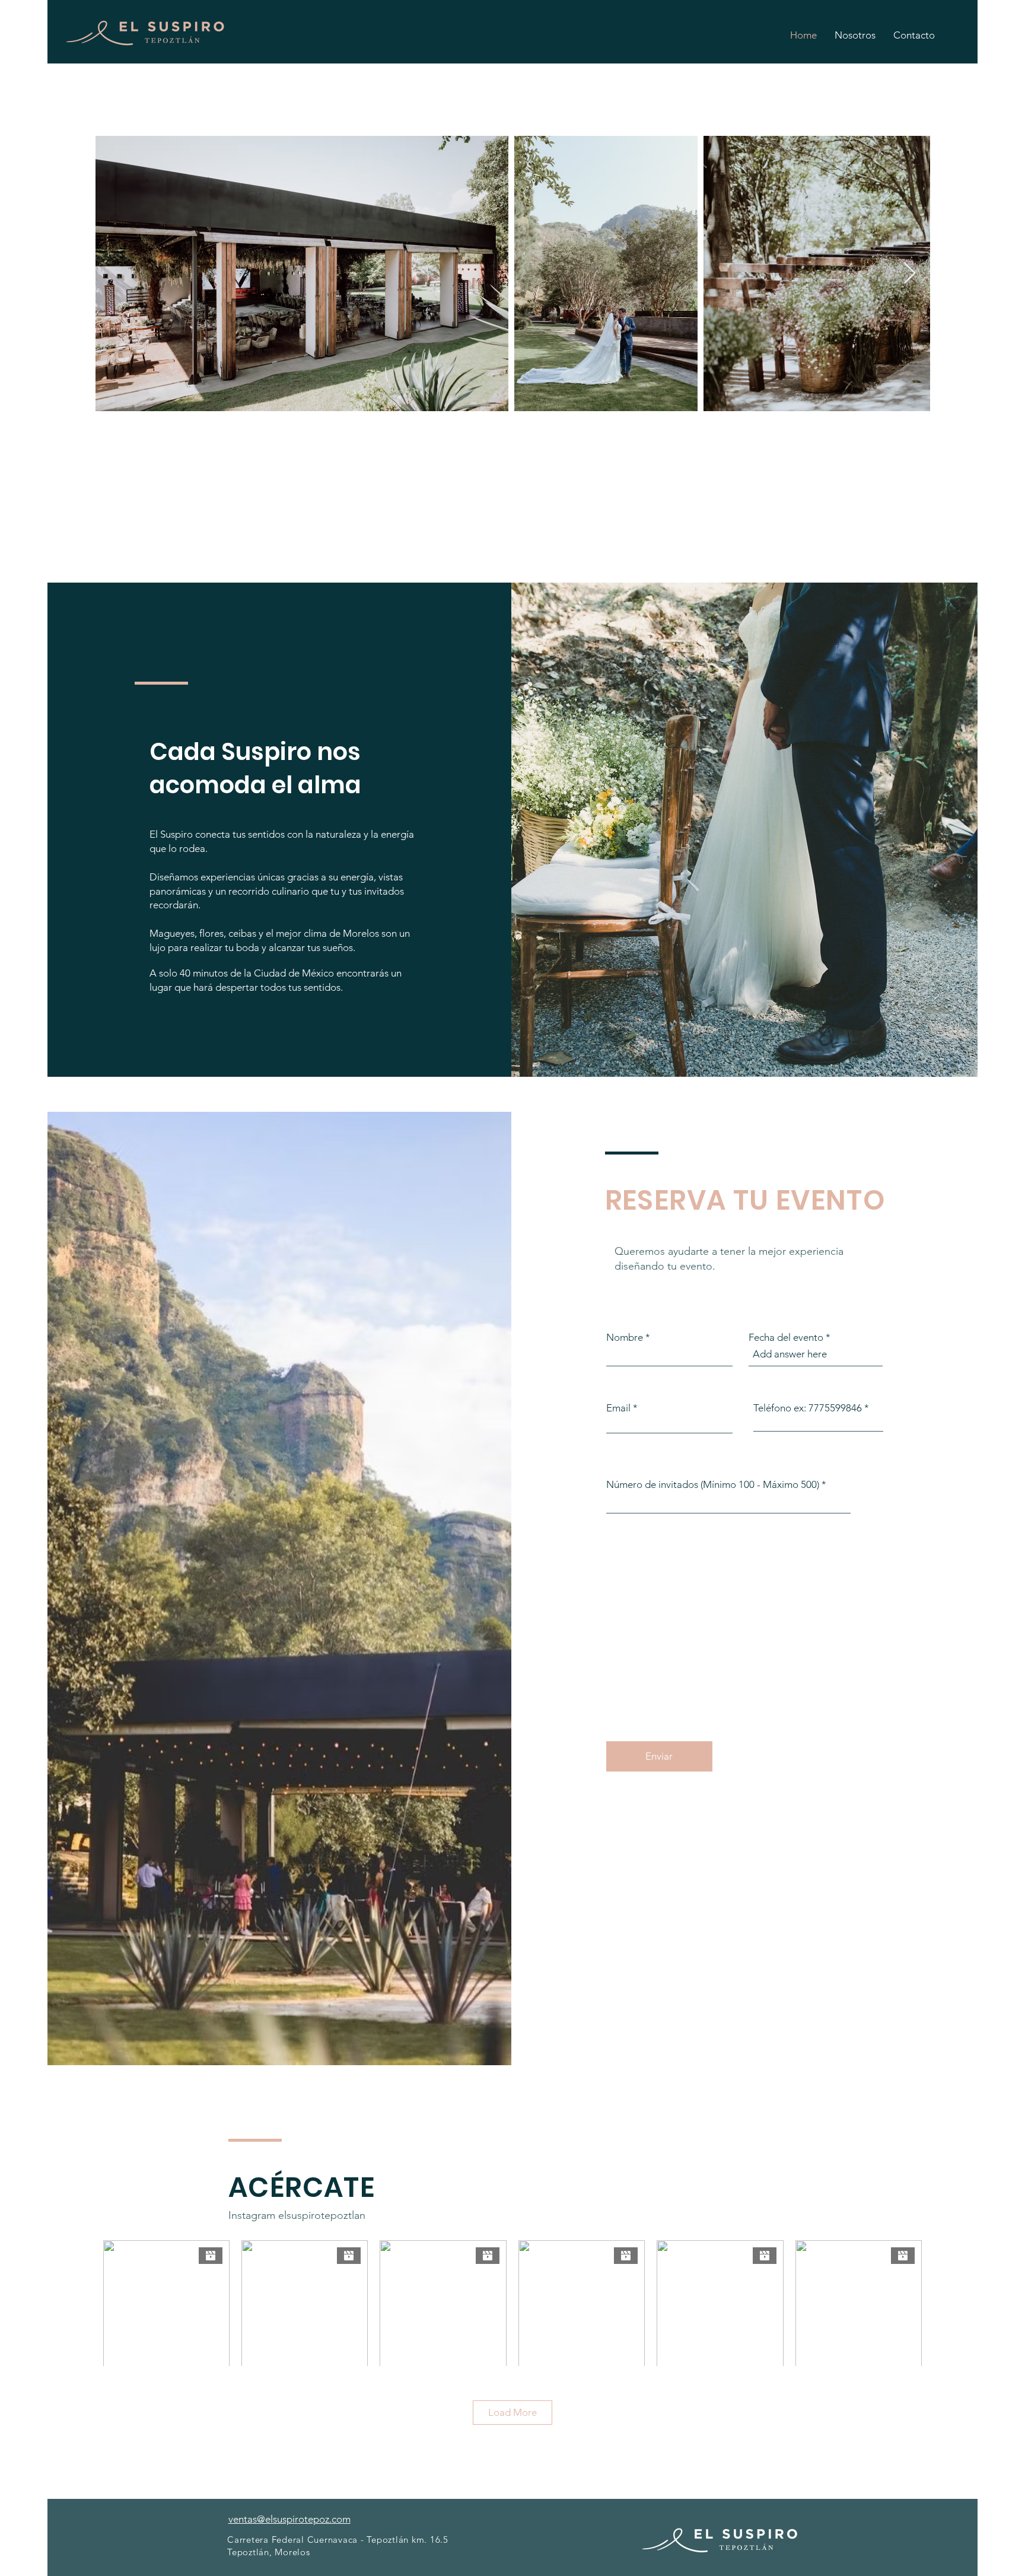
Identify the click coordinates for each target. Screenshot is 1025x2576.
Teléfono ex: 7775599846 (808, 1408)
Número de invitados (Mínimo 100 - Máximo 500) (713, 1485)
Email (618, 1408)
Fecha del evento (786, 1338)
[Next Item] (910, 274)
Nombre (625, 1338)
